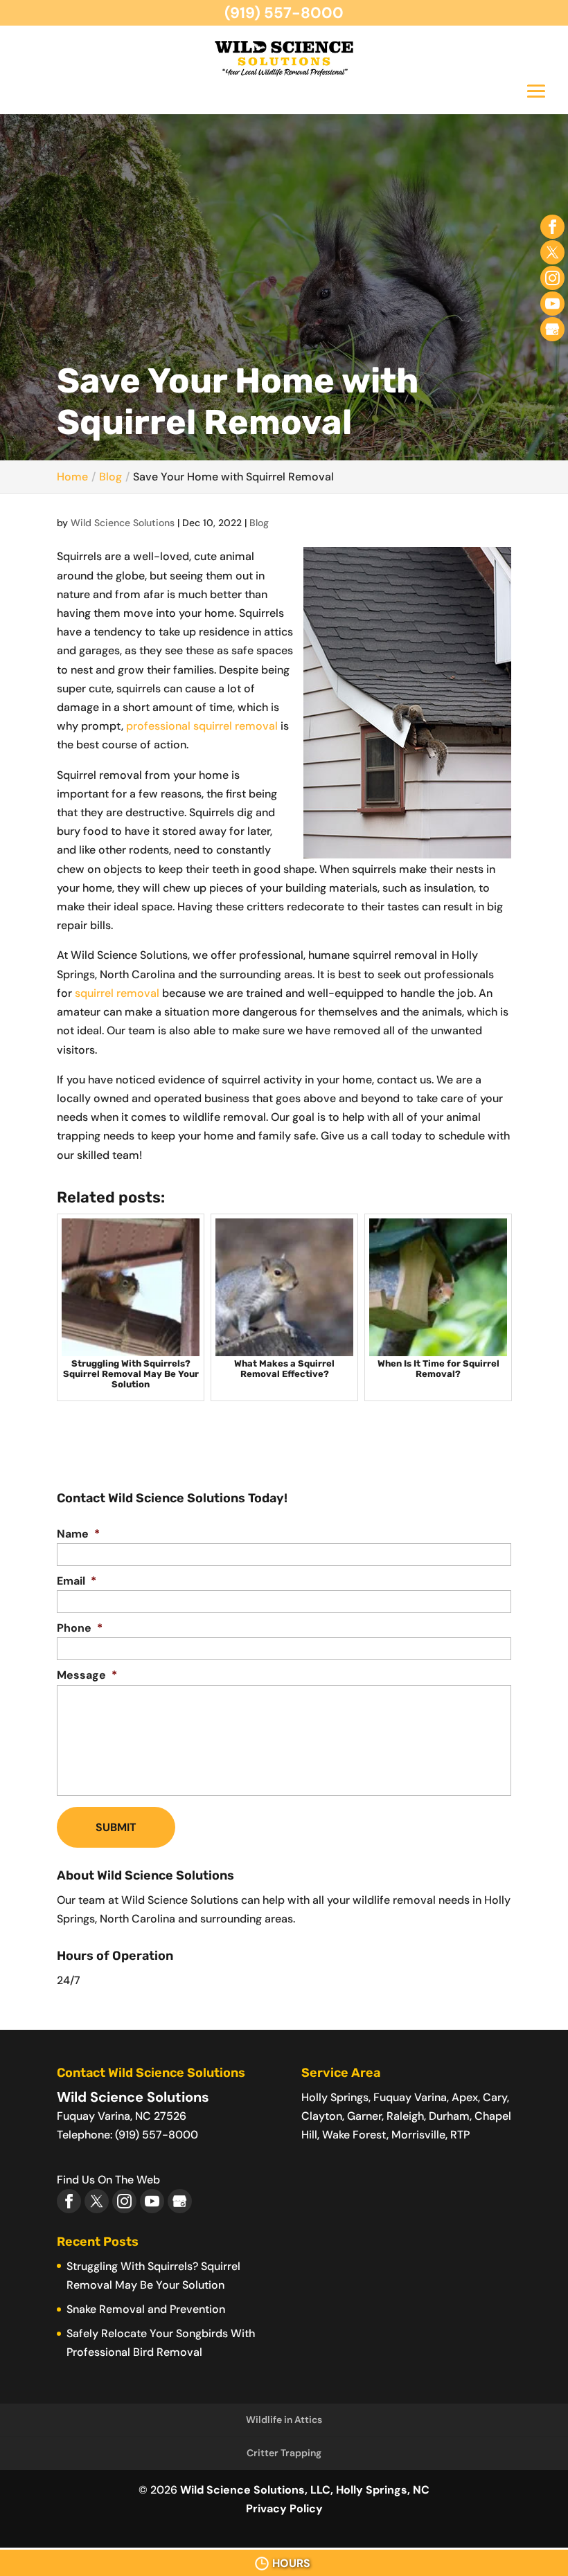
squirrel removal (116, 993)
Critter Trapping (284, 2453)
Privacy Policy (284, 2509)
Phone (80, 1628)
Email (77, 1581)
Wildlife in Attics (284, 2420)
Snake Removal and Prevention (146, 2309)
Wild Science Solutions (123, 523)
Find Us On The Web (108, 2180)
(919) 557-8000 (284, 13)
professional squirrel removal (202, 726)
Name (78, 1534)
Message (87, 1675)
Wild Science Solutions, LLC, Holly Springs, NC (305, 2490)
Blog (259, 523)
